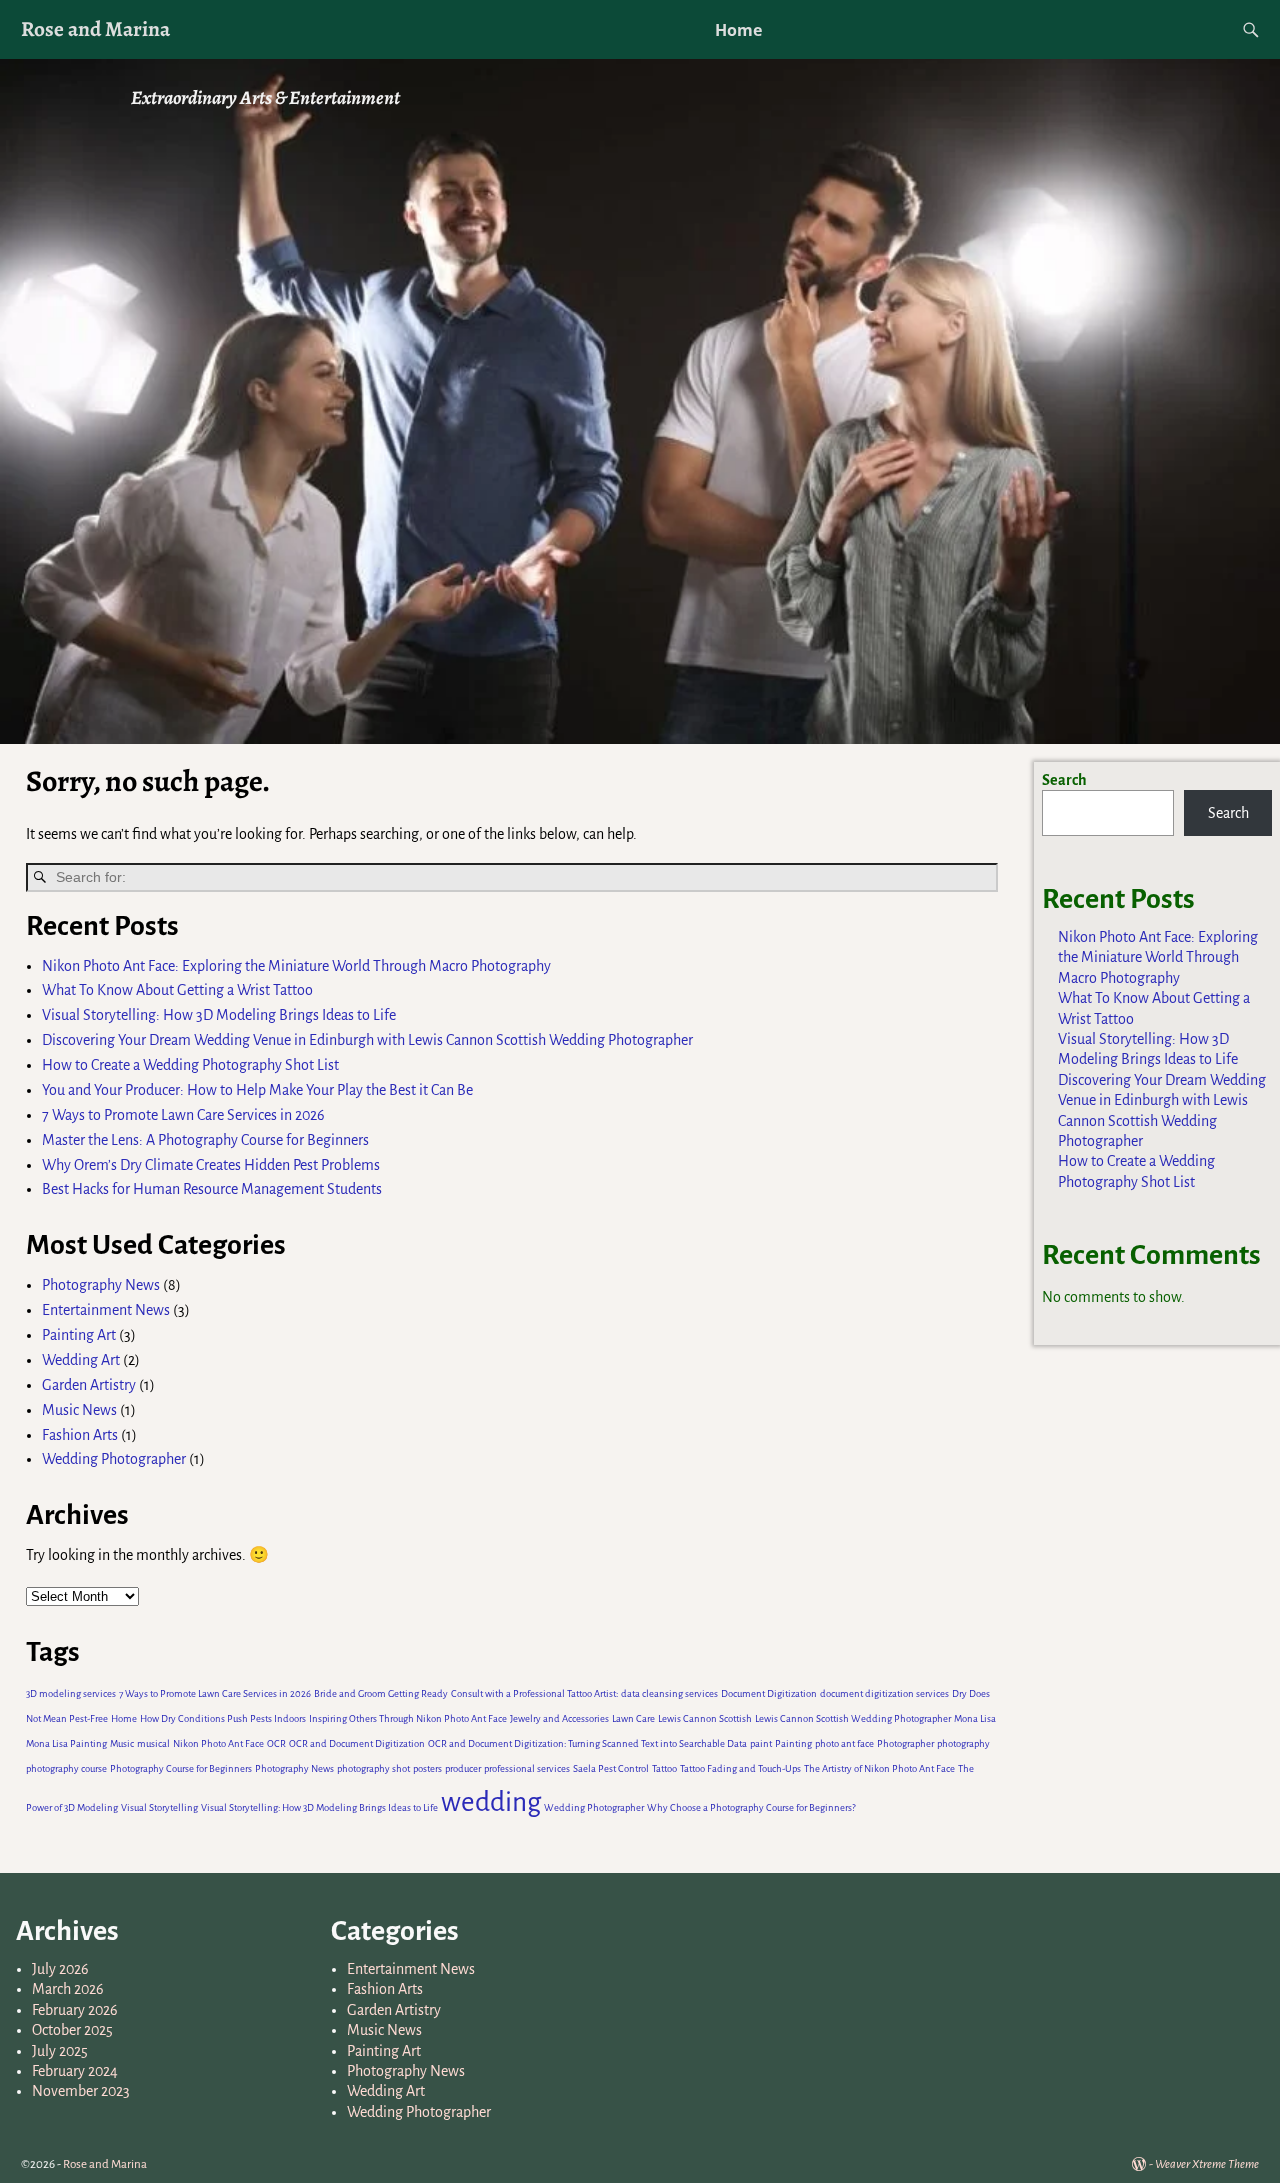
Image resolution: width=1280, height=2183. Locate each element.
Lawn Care (633, 1718)
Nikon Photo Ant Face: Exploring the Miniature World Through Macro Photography (296, 966)
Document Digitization (769, 1693)
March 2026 (68, 1989)
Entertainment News (106, 1310)
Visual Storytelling (159, 1807)
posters (427, 1768)
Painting (793, 1743)
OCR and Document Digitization (357, 1743)
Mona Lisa (975, 1718)
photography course (66, 1768)
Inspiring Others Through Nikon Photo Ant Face (408, 1718)
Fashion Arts (80, 1435)
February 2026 (75, 2010)
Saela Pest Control (611, 1768)
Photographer (905, 1743)
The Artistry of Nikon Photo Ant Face (879, 1768)
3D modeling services (71, 1693)
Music (122, 1743)
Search (1064, 780)
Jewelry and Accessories (559, 1718)
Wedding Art (81, 1360)
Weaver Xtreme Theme (1207, 2164)
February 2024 (75, 2071)
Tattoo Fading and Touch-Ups (740, 1768)
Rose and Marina (95, 28)
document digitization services (884, 1693)
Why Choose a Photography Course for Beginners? (751, 1807)
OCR (276, 1743)
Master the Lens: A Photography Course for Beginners (205, 1140)
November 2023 (81, 2091)
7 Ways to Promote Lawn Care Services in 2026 (185, 1115)
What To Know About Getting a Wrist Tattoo (177, 990)
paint (761, 1743)
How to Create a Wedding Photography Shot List (190, 1065)
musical (153, 1743)
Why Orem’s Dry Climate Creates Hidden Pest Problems (211, 1165)
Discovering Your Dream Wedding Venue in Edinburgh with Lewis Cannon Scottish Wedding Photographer (367, 1040)
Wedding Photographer (114, 1459)
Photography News (101, 1285)
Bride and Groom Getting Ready (381, 1693)
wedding (491, 1802)
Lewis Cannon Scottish (705, 1718)
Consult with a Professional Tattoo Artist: (534, 1693)
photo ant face (844, 1743)
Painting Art (79, 1335)
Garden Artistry (89, 1385)
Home (738, 30)
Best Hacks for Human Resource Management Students (212, 1189)
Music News (79, 1410)
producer (463, 1768)
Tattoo (664, 1768)
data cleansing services (669, 1693)
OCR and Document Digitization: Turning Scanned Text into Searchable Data (587, 1743)
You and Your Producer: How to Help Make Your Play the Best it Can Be (257, 1090)
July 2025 (60, 2051)
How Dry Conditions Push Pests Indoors (223, 1718)
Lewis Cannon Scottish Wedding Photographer (853, 1718)
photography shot (373, 1768)
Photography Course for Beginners (181, 1768)
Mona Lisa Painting (66, 1743)
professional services (527, 1768)
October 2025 (72, 2030)
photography (963, 1743)
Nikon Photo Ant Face (218, 1743)
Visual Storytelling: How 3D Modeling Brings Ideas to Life (219, 1015)
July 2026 (60, 1969)
